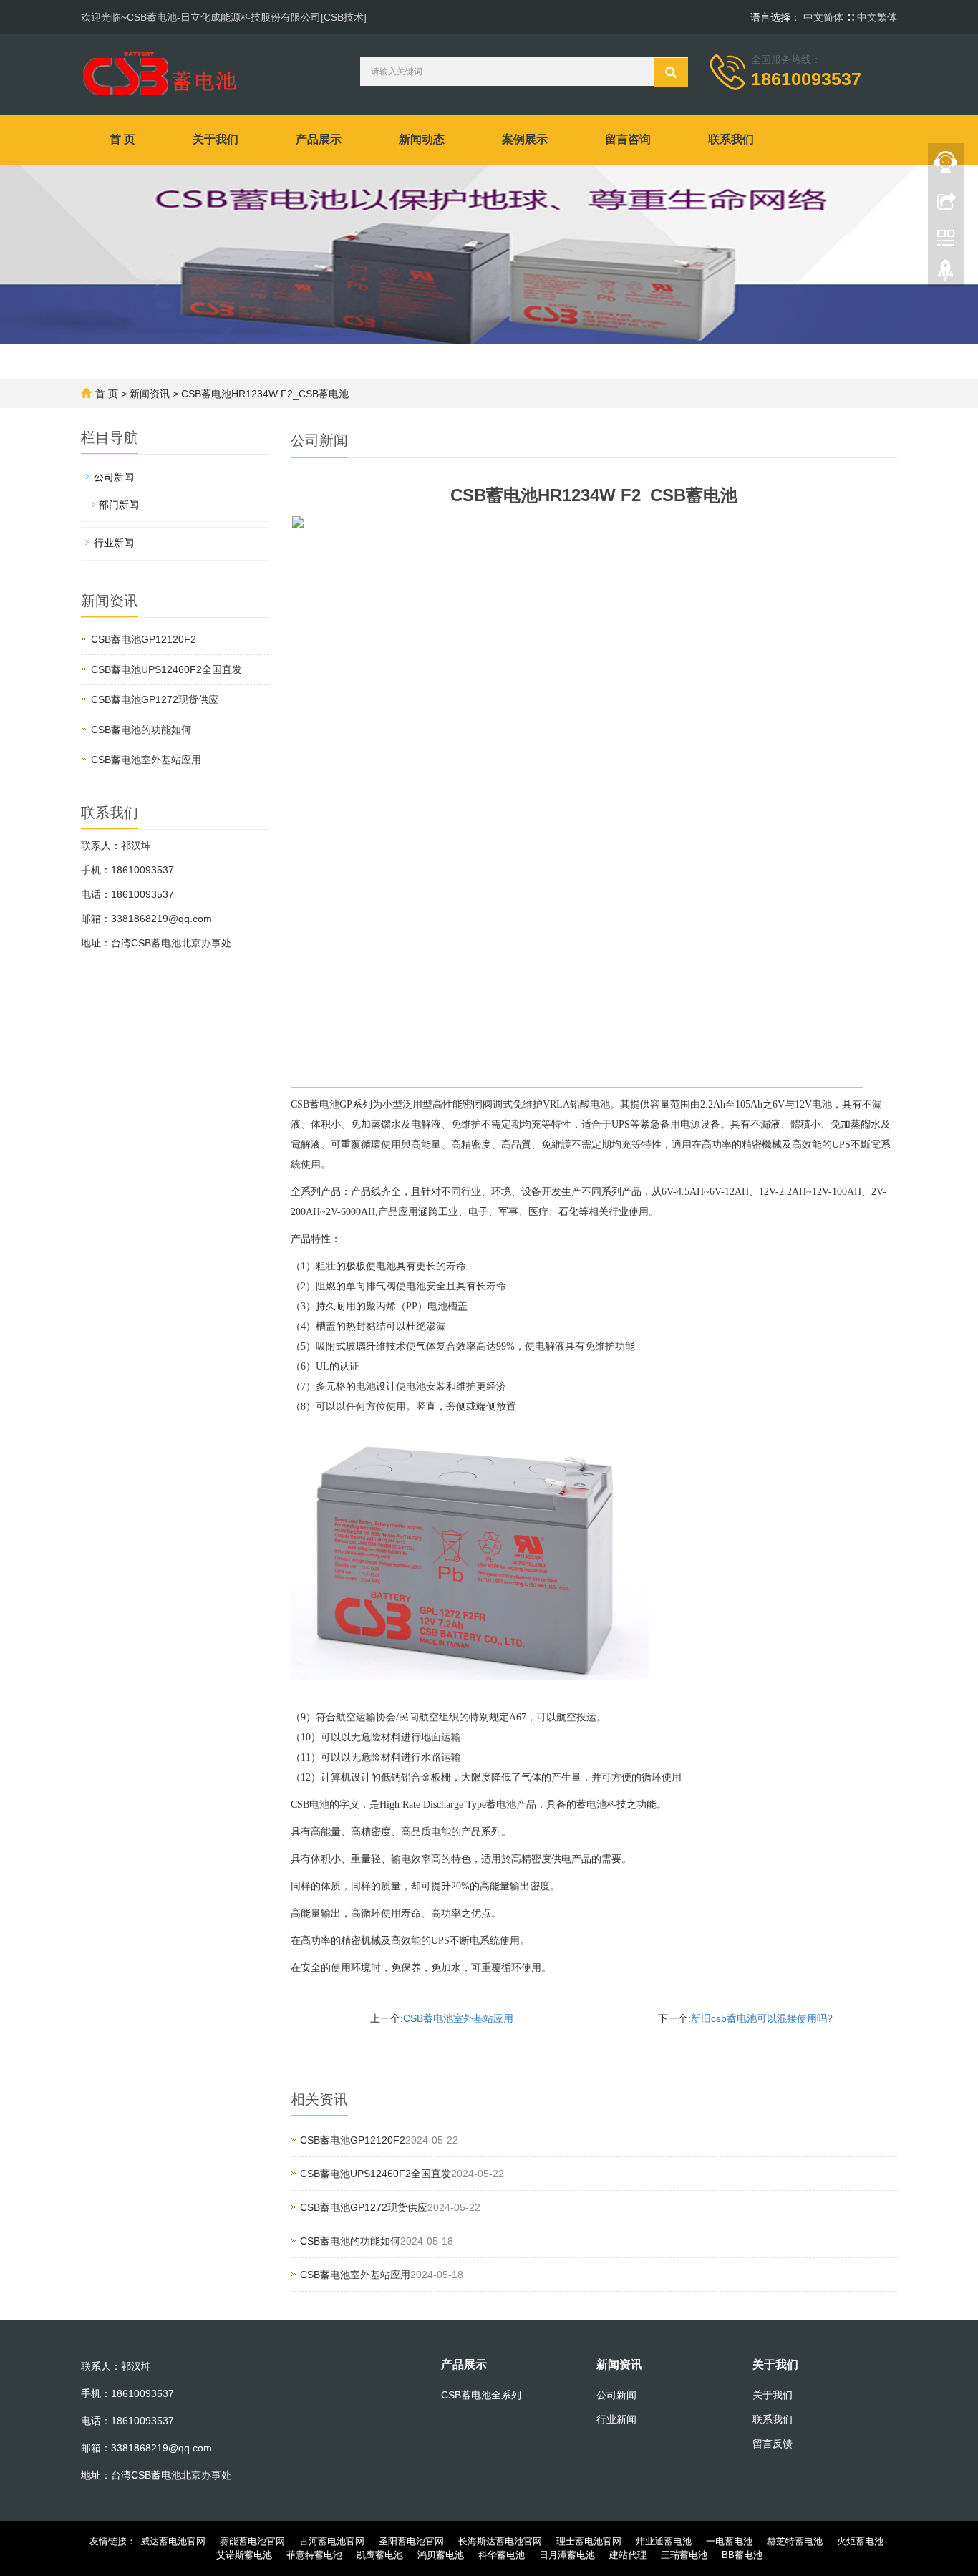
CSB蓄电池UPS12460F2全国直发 (376, 2174)
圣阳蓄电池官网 (411, 2541)
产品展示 (319, 139)
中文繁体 (877, 17)
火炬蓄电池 (860, 2541)
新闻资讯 (150, 394)
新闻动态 (422, 139)
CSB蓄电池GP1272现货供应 (364, 2207)
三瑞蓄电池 (684, 2555)
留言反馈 (773, 2444)
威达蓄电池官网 (173, 2541)
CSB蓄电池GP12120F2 (353, 2140)
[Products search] (671, 72)
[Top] (946, 274)
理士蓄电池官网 (589, 2541)
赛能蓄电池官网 (252, 2541)
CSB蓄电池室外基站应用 (458, 2018)
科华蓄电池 (502, 2555)
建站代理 (628, 2555)
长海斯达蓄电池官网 (500, 2541)
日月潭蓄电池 (567, 2555)
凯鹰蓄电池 (380, 2555)
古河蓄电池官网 (332, 2541)
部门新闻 (119, 505)
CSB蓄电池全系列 (481, 2395)
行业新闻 (114, 543)
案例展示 (525, 139)
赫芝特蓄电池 (795, 2541)
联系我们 (731, 139)
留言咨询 (628, 139)
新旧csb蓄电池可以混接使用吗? (762, 2018)
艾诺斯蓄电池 (244, 2555)
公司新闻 (114, 477)
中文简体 (825, 17)
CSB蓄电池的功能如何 (350, 2241)
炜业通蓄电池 (664, 2541)
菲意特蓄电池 (314, 2555)
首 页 (122, 139)
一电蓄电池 (729, 2541)
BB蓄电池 (742, 2555)
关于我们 (216, 139)
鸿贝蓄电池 (441, 2555)
